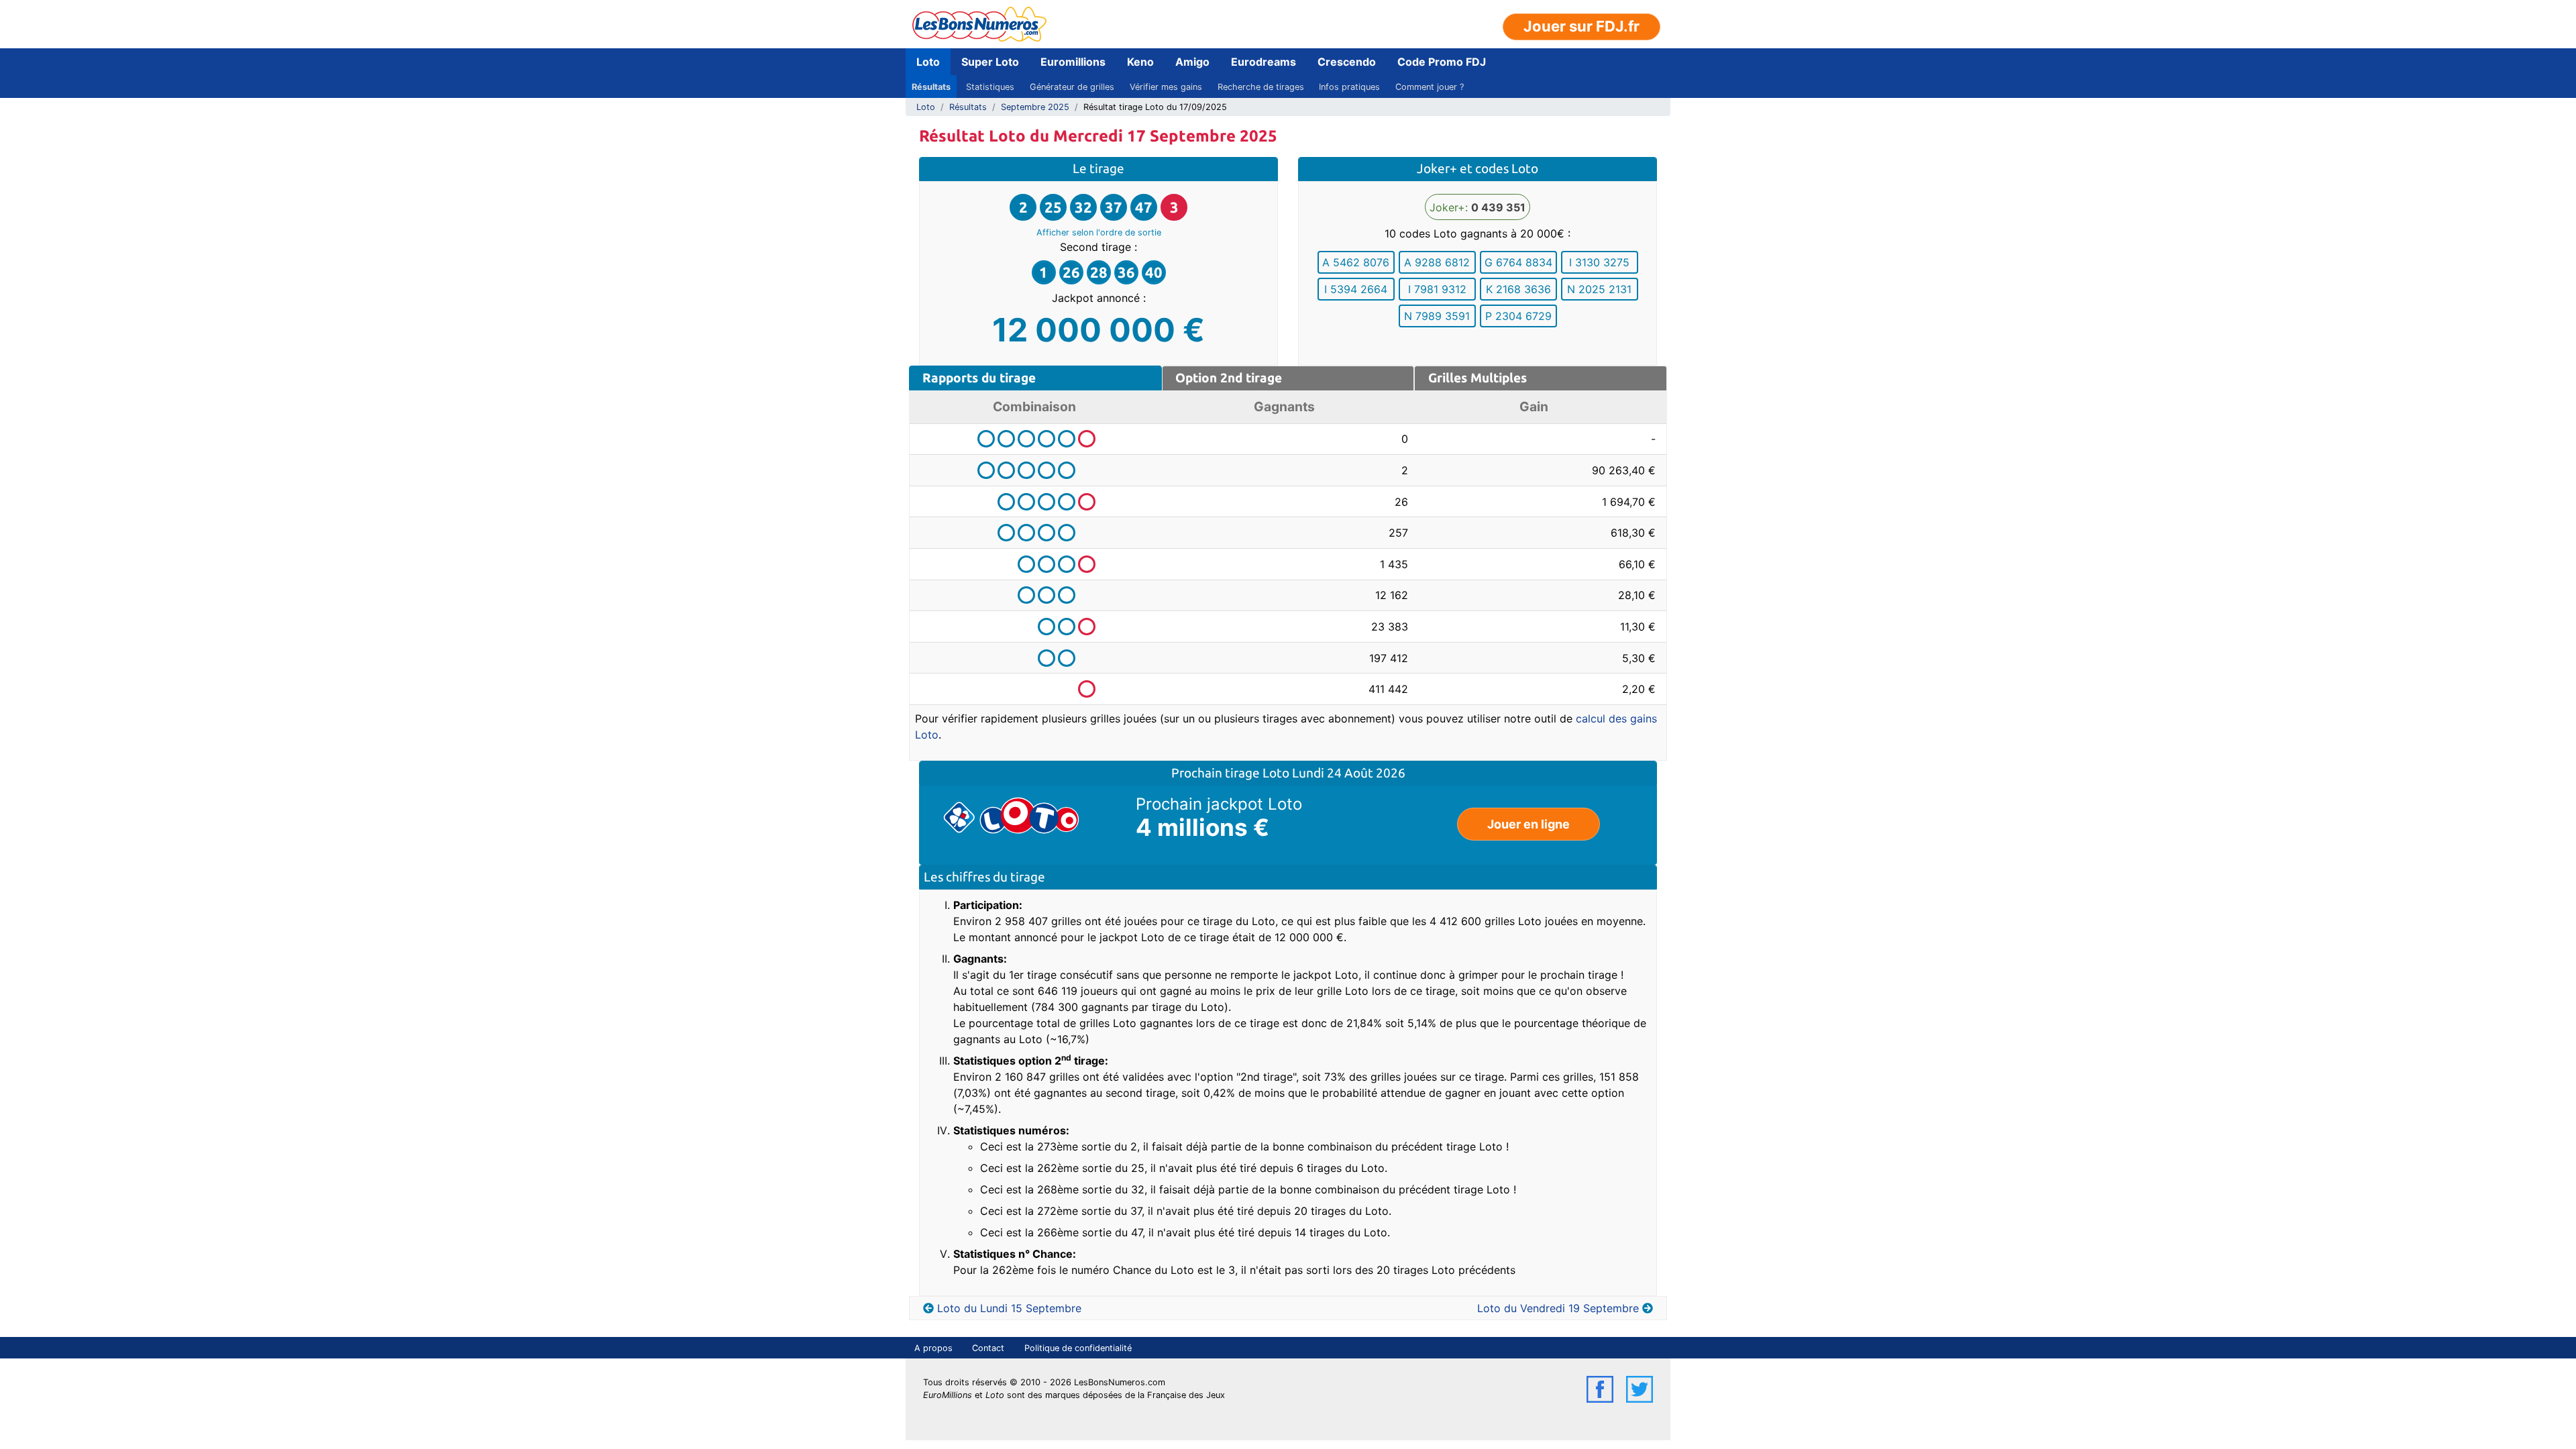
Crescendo (1347, 62)
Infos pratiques (1349, 87)
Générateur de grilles (1072, 87)
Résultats (931, 87)
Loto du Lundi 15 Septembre (1009, 1308)
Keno (1140, 62)
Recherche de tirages (1261, 87)
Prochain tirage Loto (1232, 773)
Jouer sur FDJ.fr (1581, 26)
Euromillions (1073, 62)
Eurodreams (1264, 62)
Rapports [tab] (979, 378)
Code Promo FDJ (1442, 62)
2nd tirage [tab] (1229, 378)
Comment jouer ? (1430, 87)
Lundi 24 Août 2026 (1349, 773)
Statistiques (990, 87)
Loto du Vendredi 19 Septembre (1558, 1308)
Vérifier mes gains (1166, 87)
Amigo (1192, 62)
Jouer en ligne (1528, 824)
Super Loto (990, 62)
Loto (928, 62)
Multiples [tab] (1478, 378)
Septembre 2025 (1035, 107)
